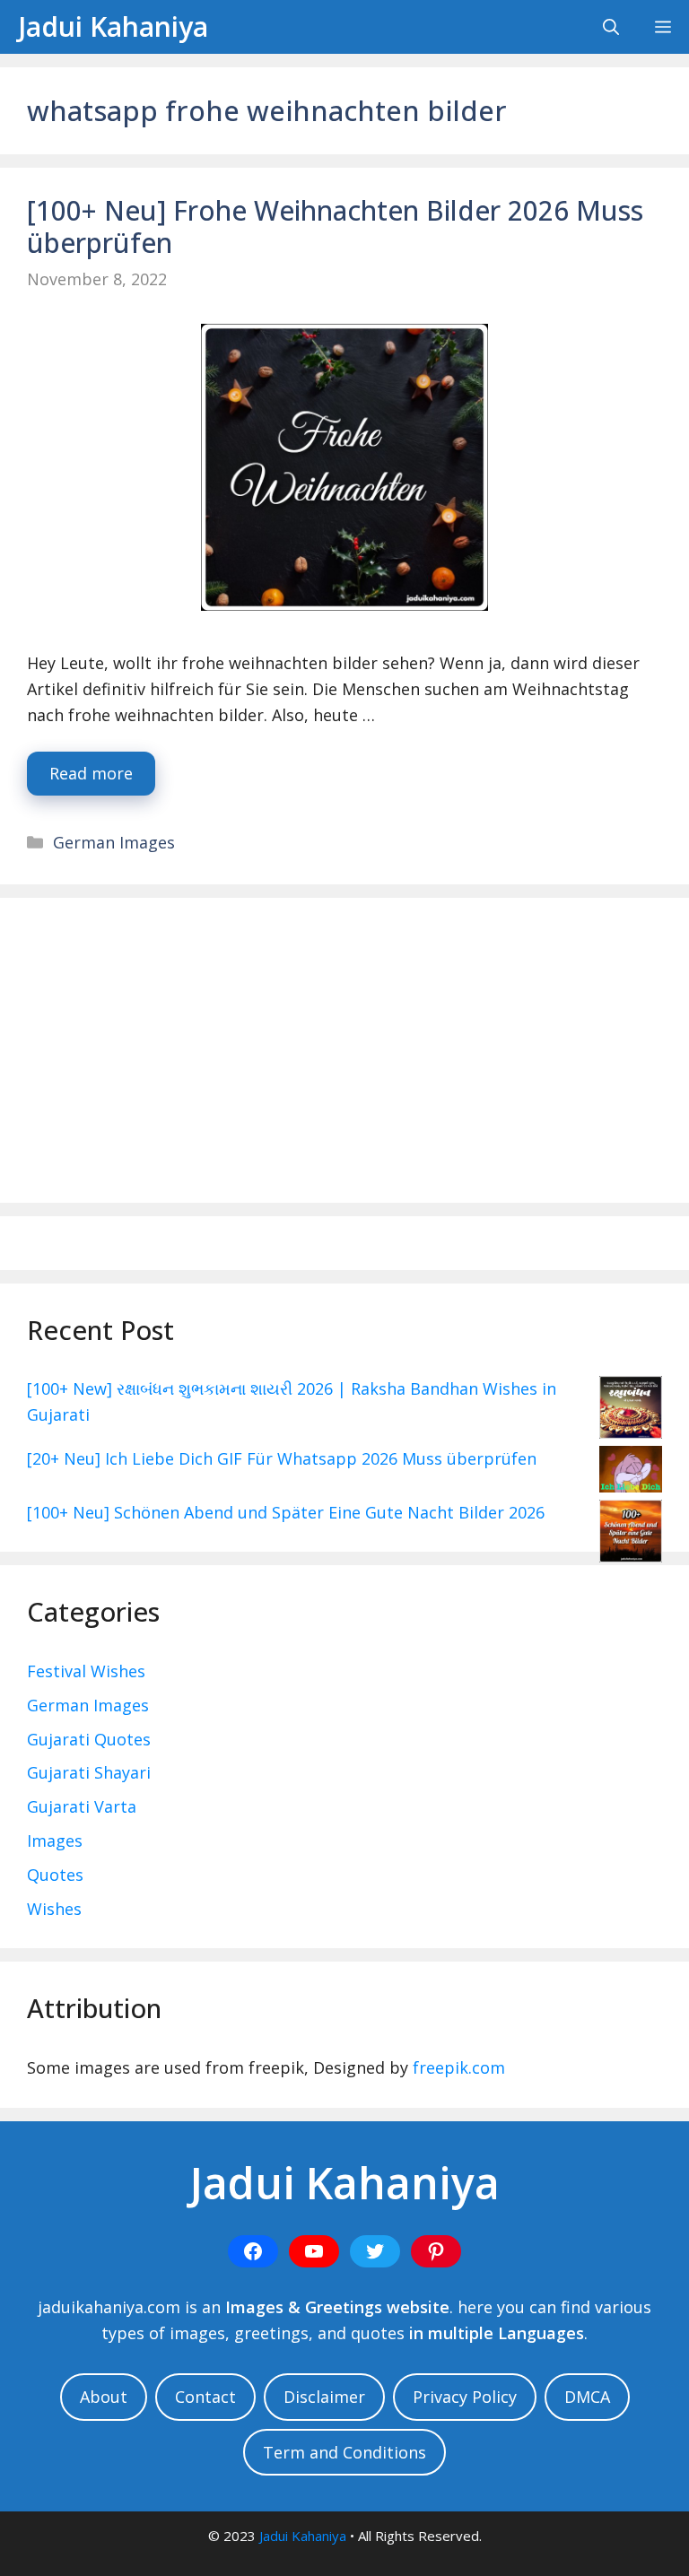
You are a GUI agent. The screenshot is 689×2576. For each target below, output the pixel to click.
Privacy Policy (465, 2397)
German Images (114, 842)
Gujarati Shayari (89, 1772)
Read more (91, 773)
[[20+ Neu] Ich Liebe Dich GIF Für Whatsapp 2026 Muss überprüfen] (631, 1473)
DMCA (587, 2397)
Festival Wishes (86, 1671)
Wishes (54, 1909)
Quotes (55, 1875)
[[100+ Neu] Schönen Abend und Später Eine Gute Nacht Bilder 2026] (631, 1535)
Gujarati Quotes (89, 1739)
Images (55, 1841)
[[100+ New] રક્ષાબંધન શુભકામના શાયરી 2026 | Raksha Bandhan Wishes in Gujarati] (631, 1411)
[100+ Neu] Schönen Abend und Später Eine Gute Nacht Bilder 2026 (286, 1512)
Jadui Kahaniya (113, 26)
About (104, 2397)
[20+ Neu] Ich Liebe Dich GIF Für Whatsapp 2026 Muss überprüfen (282, 1458)
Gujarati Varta (82, 1806)
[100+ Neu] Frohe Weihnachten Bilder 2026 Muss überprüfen (335, 226)
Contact (205, 2397)
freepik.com (459, 2067)
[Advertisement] (344, 1050)
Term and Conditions (344, 2452)
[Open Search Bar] (611, 27)
